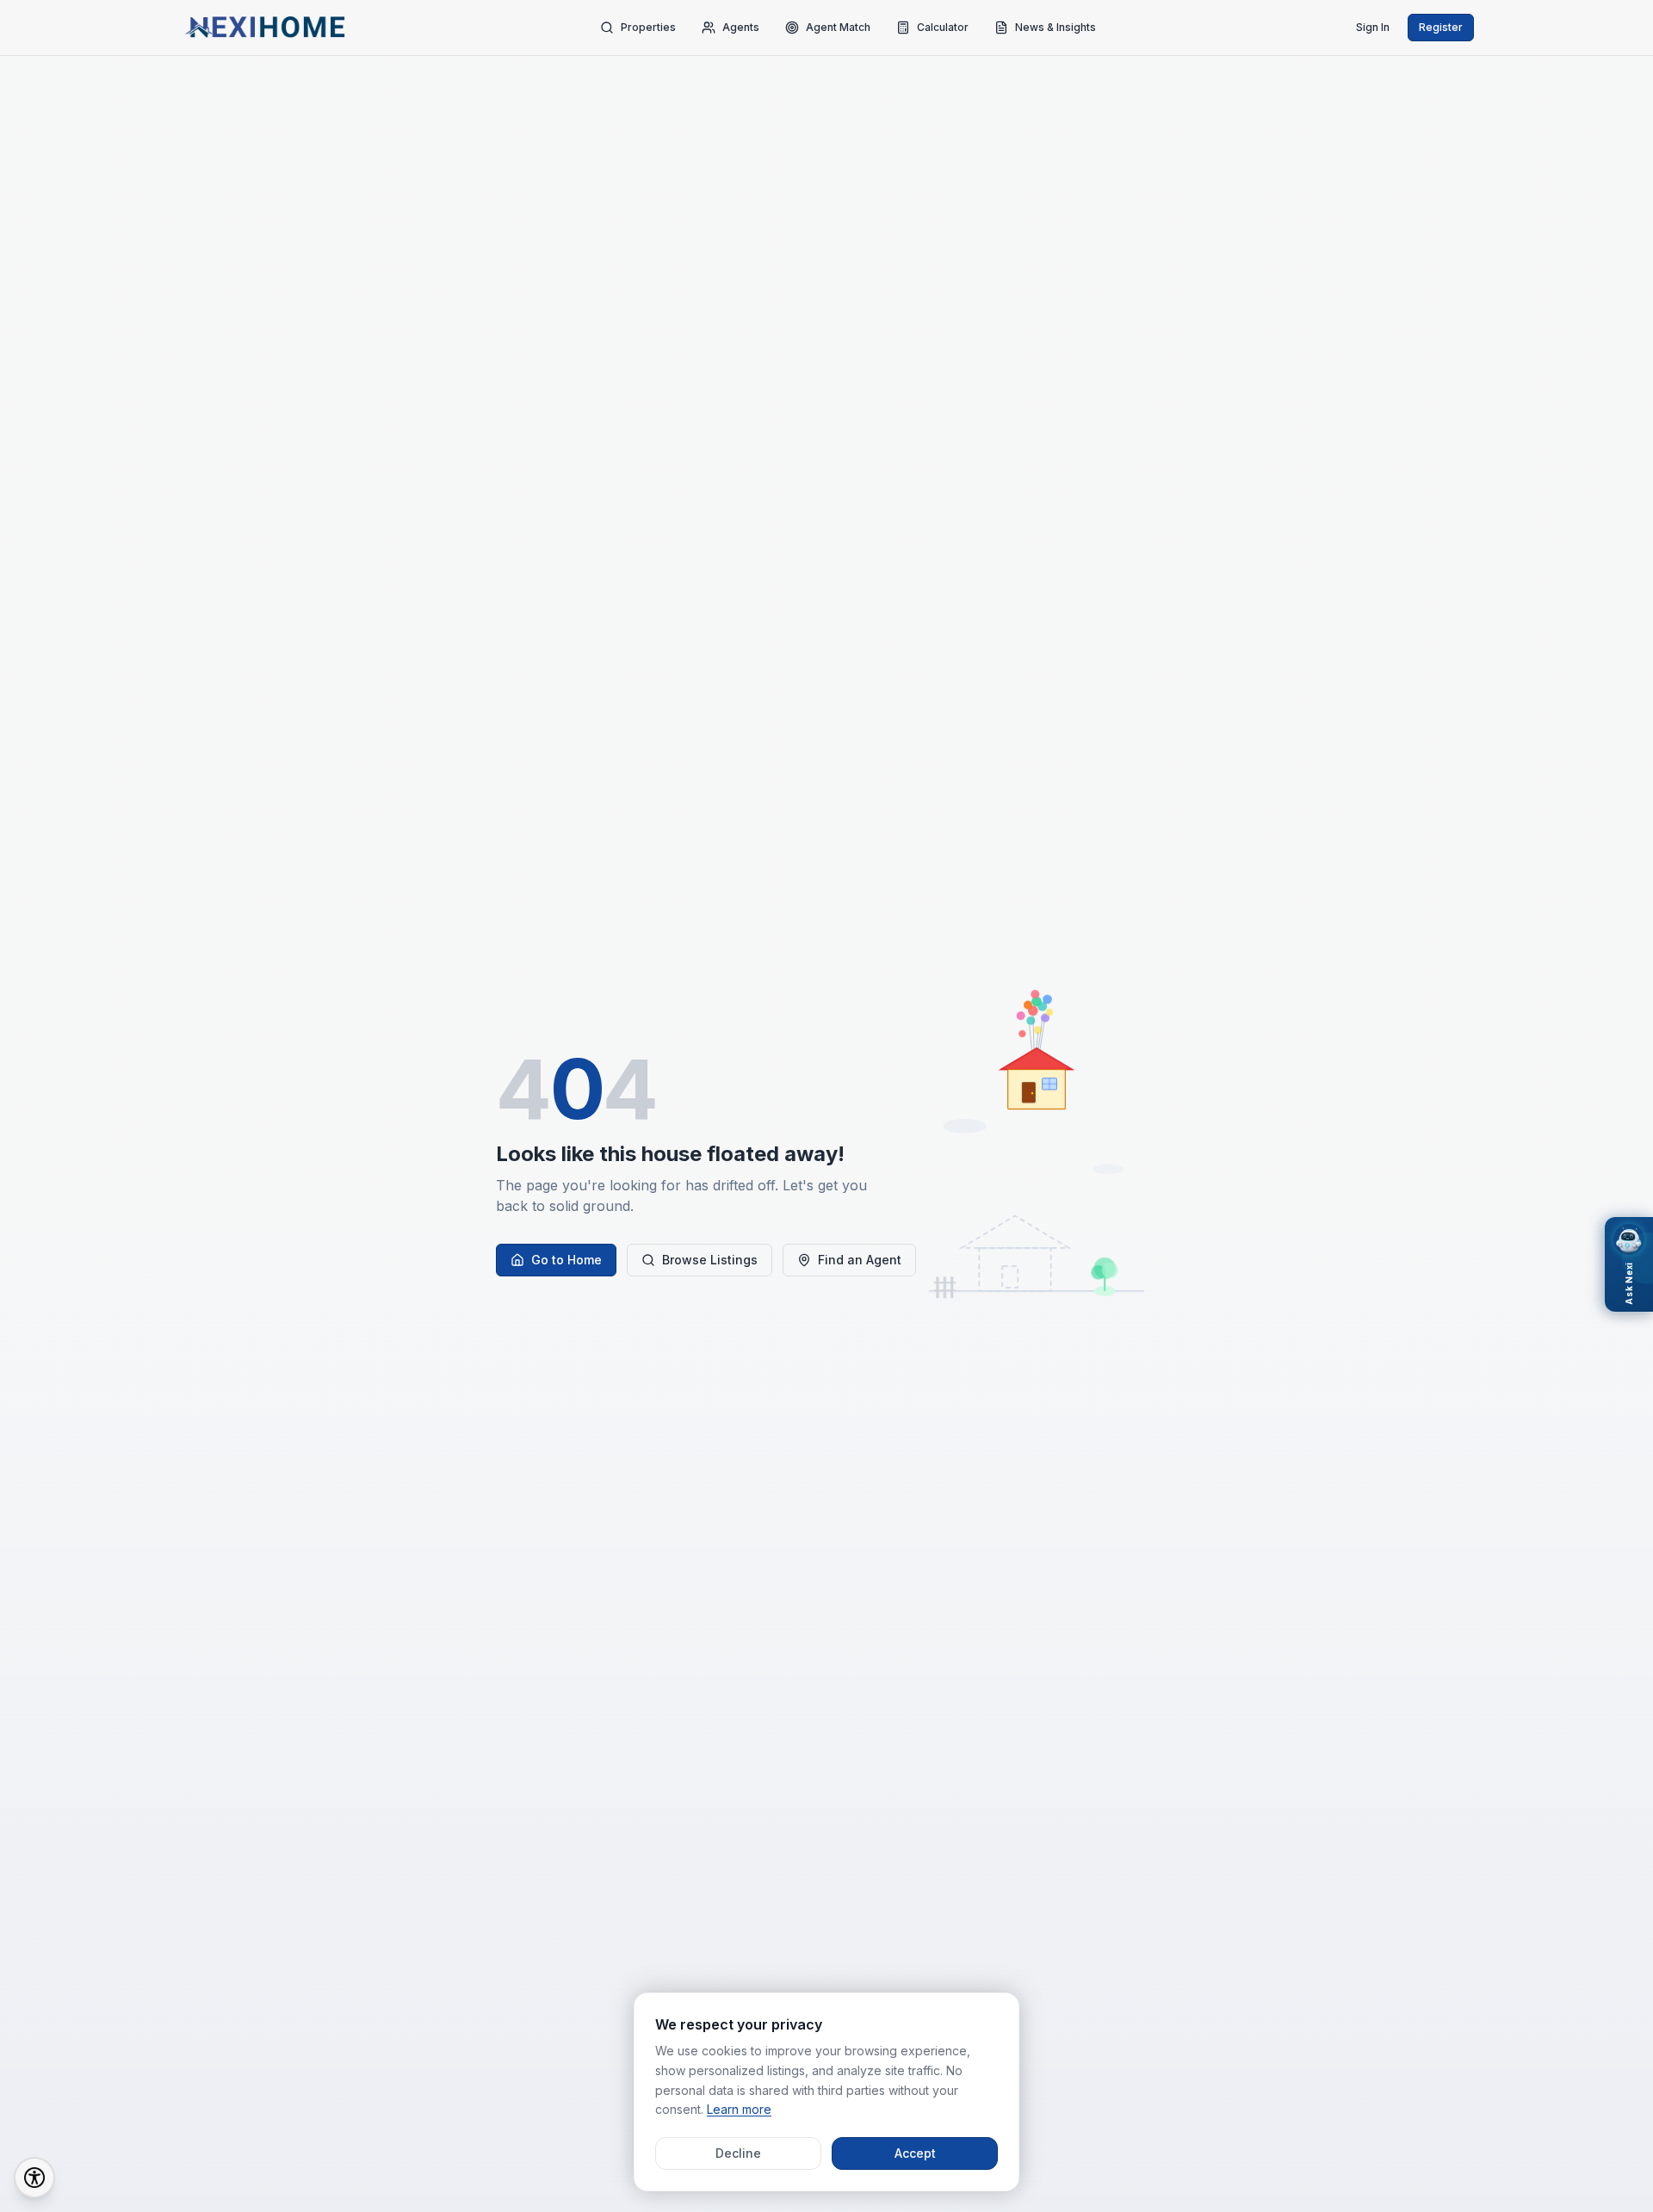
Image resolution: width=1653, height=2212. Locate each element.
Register (1441, 27)
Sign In (1373, 27)
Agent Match (838, 27)
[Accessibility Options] (34, 2178)
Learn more (739, 2109)
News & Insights (1056, 27)
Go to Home (566, 1260)
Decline (738, 2153)
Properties (648, 27)
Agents (741, 27)
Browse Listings (710, 1260)
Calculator (943, 27)
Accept (915, 2153)
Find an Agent (860, 1260)
